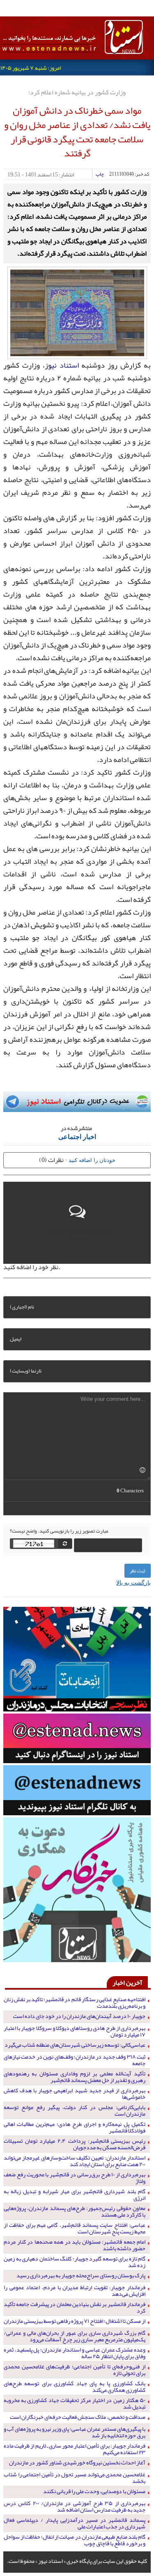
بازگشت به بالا (133, 1582)
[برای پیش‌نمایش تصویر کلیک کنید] (77, 312)
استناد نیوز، (61, 365)
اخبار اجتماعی (77, 1136)
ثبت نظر (138, 1571)
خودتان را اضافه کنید (92, 1160)
